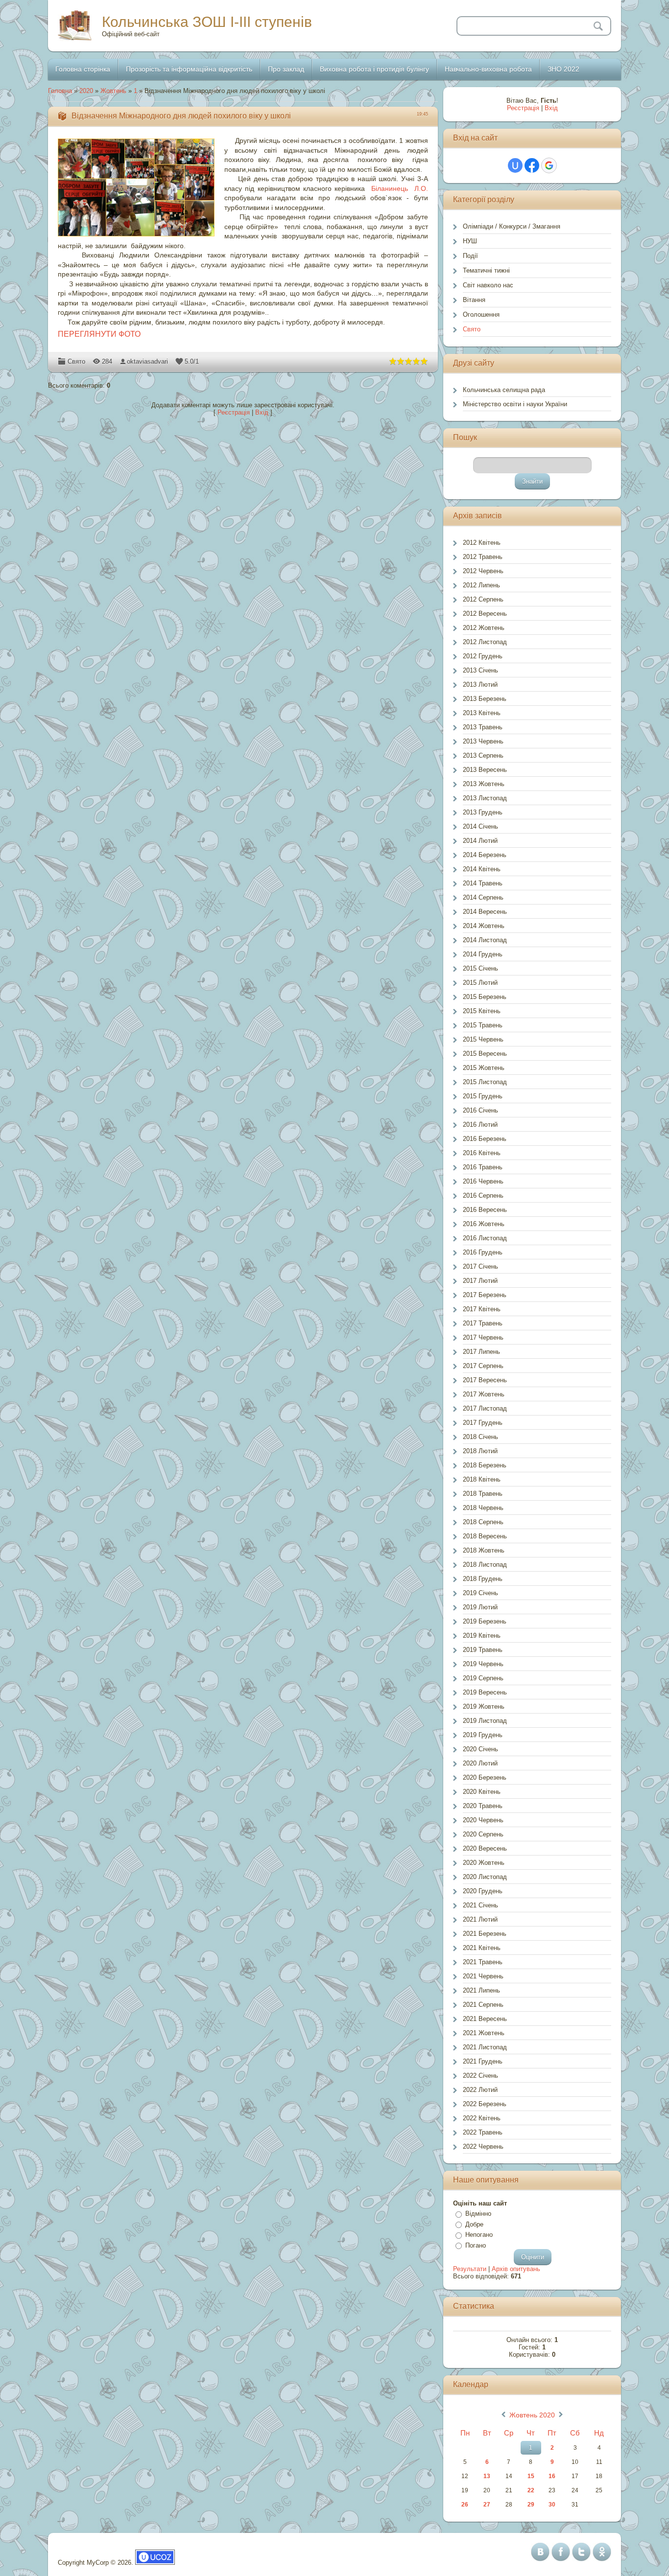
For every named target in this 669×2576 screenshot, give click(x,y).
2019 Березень (485, 1621)
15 (531, 2476)
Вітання (474, 300)
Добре (474, 2224)
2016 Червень (483, 1181)
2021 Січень (480, 1905)
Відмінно (478, 2214)
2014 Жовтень (484, 926)
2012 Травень (483, 557)
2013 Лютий (480, 685)
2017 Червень (483, 1337)
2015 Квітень (482, 1011)
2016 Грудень (483, 1252)
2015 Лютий (480, 983)
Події (470, 256)
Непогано (479, 2235)
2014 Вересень (485, 912)
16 (552, 2476)
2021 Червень (483, 1976)
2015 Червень (483, 1039)
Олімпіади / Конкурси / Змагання (512, 226)
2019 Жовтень (484, 1706)
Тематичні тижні (486, 270)
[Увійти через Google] (549, 165)
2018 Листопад (485, 1565)
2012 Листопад (485, 642)
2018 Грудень (483, 1579)
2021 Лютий (480, 1919)
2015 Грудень (483, 1096)
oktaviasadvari (147, 361)
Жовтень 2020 (532, 2415)
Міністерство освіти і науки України (515, 404)
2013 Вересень (485, 770)
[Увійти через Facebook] (532, 165)
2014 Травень (483, 883)
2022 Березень (485, 2104)
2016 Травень (483, 1167)
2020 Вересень (485, 1848)
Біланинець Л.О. (400, 188)
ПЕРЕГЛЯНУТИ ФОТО (99, 334)
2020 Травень (483, 1806)
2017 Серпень (483, 1366)
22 (531, 2490)
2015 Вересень (485, 1054)
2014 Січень (480, 826)
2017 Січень (480, 1266)
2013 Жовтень (484, 784)
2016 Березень (485, 1139)
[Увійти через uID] (515, 165)
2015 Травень (483, 1025)
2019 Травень (483, 1650)
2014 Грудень (483, 954)
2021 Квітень (482, 1948)
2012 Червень (483, 571)
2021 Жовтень (484, 2033)
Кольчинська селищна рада (504, 390)
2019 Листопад (485, 1721)
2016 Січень (480, 1110)
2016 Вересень (485, 1210)
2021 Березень (485, 1934)
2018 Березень (485, 1465)
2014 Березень (485, 855)
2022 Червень (483, 2147)
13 (487, 2476)
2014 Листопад (485, 940)
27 (487, 2505)
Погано (476, 2245)
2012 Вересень (485, 614)
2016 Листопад (485, 1238)
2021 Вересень (485, 2019)
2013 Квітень (482, 713)
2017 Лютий (480, 1281)
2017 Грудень (483, 1423)
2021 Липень (481, 1990)
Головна (60, 91)
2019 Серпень (483, 1678)
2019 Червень (483, 1664)
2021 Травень (483, 1962)
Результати (470, 2269)
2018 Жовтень (484, 1550)
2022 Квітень (482, 2118)
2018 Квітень (482, 1479)
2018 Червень (483, 1508)
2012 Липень (481, 585)
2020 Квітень (482, 1792)
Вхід (262, 412)
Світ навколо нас (488, 285)
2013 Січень (480, 670)
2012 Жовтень (484, 628)
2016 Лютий (480, 1125)
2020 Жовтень (484, 1863)
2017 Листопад (485, 1408)
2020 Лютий (480, 1763)
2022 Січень (480, 2076)
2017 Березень (485, 1295)
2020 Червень (483, 1820)
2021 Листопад (485, 2047)
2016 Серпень (483, 1195)
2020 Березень (485, 1777)
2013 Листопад (485, 798)
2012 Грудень (483, 656)
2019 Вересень (485, 1692)
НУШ (470, 241)
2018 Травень (483, 1494)
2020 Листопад (485, 1877)
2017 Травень (483, 1323)
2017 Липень (481, 1352)
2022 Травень (483, 2132)
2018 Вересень (485, 1536)
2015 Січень (480, 968)
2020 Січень (480, 1749)
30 (552, 2505)
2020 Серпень (483, 1834)
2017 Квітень (482, 1309)
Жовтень (113, 91)
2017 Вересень (485, 1380)
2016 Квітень (482, 1153)
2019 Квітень (482, 1636)
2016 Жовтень (484, 1224)
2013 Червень (483, 741)
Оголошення (481, 314)
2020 (86, 91)
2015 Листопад (485, 1082)
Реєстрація (234, 412)
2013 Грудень (483, 812)
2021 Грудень (483, 2061)
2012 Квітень (482, 543)
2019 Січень (480, 1593)
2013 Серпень (483, 755)
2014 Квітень (482, 869)
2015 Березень (485, 997)
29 (531, 2505)
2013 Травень (483, 727)
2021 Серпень (483, 2005)
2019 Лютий (480, 1607)
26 (465, 2505)
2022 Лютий (480, 2090)
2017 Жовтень (484, 1394)
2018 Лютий (480, 1451)
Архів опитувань (516, 2269)
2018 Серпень (483, 1522)
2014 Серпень (483, 897)
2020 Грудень (483, 1891)
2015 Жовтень (484, 1068)
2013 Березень (485, 699)
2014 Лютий (480, 841)
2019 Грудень (483, 1735)
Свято (76, 361)
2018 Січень (480, 1437)
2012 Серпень (483, 599)
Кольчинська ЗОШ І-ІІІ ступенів (207, 22)
